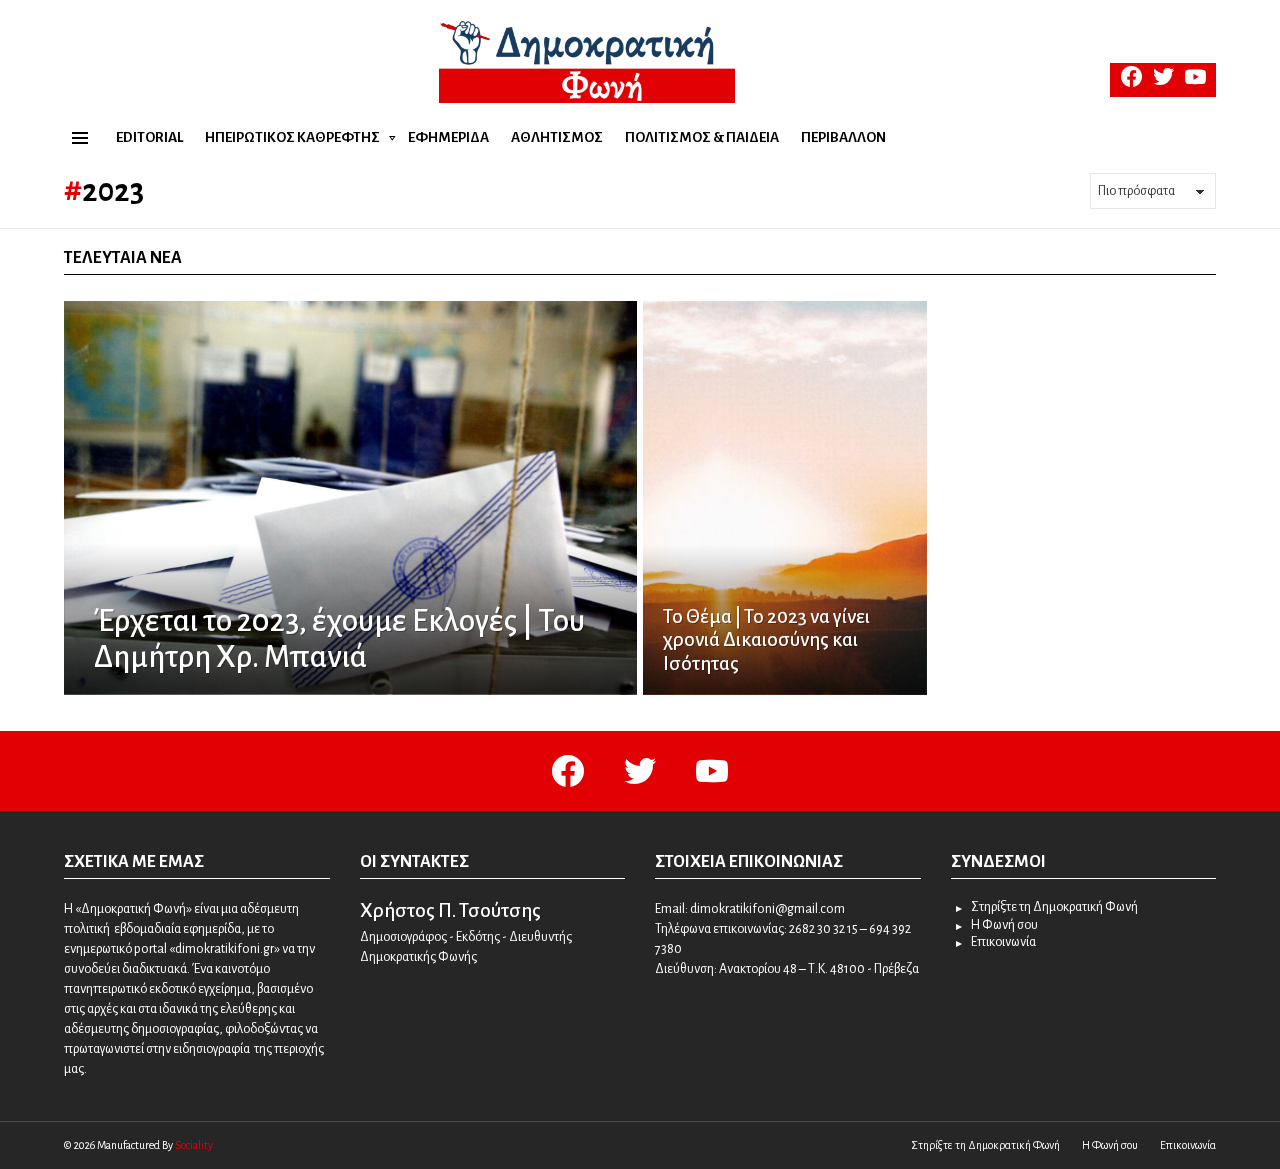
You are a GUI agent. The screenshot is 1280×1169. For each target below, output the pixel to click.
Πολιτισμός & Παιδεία (702, 137)
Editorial (149, 137)
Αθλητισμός (557, 137)
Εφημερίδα (448, 137)
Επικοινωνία (1003, 942)
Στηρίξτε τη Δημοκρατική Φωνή (1054, 907)
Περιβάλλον (843, 137)
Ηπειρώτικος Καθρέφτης (292, 137)
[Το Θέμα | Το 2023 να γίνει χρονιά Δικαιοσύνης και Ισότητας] (785, 498)
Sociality (194, 1145)
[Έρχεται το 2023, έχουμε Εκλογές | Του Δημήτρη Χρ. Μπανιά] (350, 498)
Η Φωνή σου (1004, 925)
